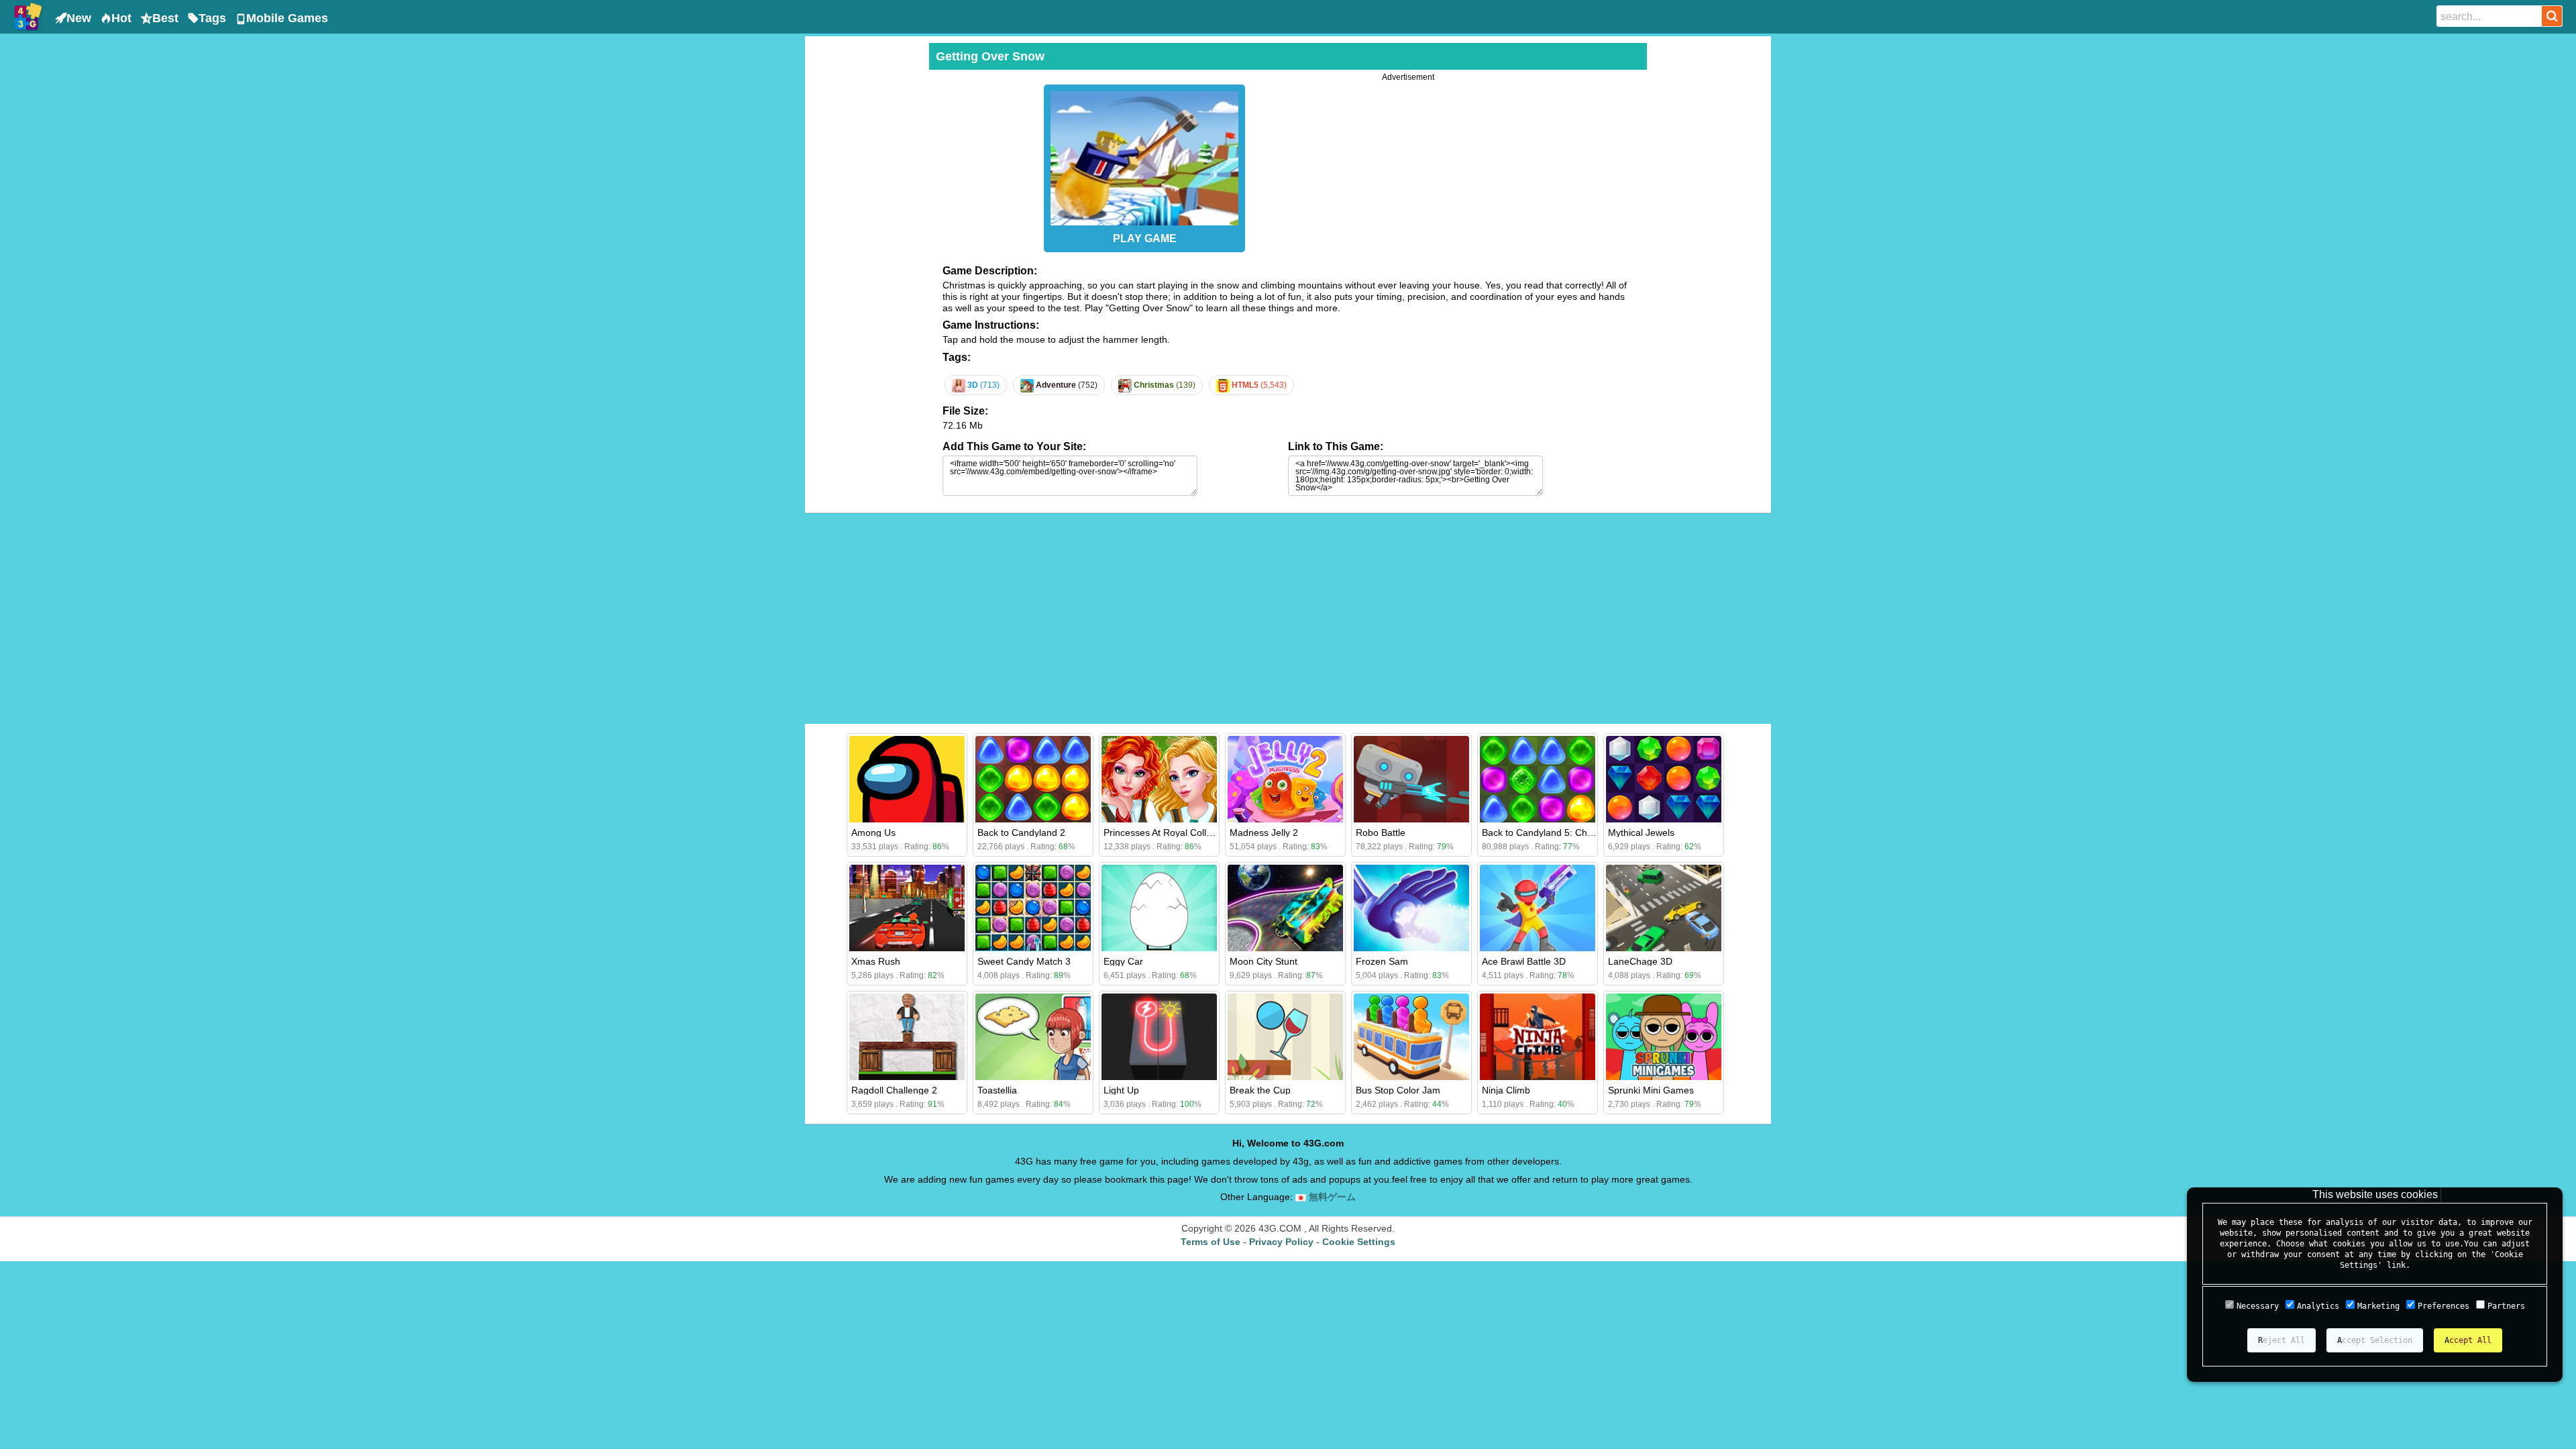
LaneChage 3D (1640, 961)
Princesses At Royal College (1163, 833)
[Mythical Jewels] (1664, 779)
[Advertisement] (865, 244)
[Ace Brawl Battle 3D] (1538, 908)
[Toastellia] (1033, 1037)
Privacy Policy (1281, 1242)
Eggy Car (1123, 961)
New (79, 18)
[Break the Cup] (1285, 1037)
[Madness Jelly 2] (1285, 779)
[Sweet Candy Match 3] (1033, 908)
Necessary (2258, 1306)
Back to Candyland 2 (1021, 833)
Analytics (2318, 1306)
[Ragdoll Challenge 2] (907, 1037)
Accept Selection (2375, 1340)
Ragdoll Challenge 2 (894, 1090)
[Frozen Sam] (1411, 908)
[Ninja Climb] (1538, 1037)
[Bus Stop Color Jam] (1411, 1037)
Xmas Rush (876, 961)
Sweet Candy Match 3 (1024, 961)
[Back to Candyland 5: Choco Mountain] (1538, 779)
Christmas (1164, 385)
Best (165, 18)
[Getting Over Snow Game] (1144, 155)
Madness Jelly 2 (1264, 833)
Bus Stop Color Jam (1398, 1090)
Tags (212, 18)
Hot (121, 18)
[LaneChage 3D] (1664, 908)
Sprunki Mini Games (1651, 1090)
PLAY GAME (1145, 238)
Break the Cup (1260, 1090)
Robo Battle (1381, 833)
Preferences (2444, 1306)
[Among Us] (907, 779)
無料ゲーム (1331, 1197)
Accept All (2468, 1340)
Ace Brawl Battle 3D (1524, 961)
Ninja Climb (1506, 1090)
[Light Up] (1159, 1037)
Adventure (1066, 385)
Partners (2506, 1306)
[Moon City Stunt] (1285, 908)
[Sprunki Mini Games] (1664, 1037)
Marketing (2378, 1306)
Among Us (873, 833)
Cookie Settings (1359, 1242)
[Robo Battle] (1411, 779)
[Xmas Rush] (907, 908)
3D (982, 385)
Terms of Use (1211, 1242)
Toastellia (997, 1090)
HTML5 (1258, 385)
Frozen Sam (1382, 961)
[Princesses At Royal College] (1159, 779)
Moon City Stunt (1264, 961)
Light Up (1121, 1090)
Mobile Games (287, 18)
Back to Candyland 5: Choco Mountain (1563, 833)
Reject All (2282, 1340)
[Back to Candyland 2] (1033, 779)
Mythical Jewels (1641, 833)
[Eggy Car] (1159, 908)
